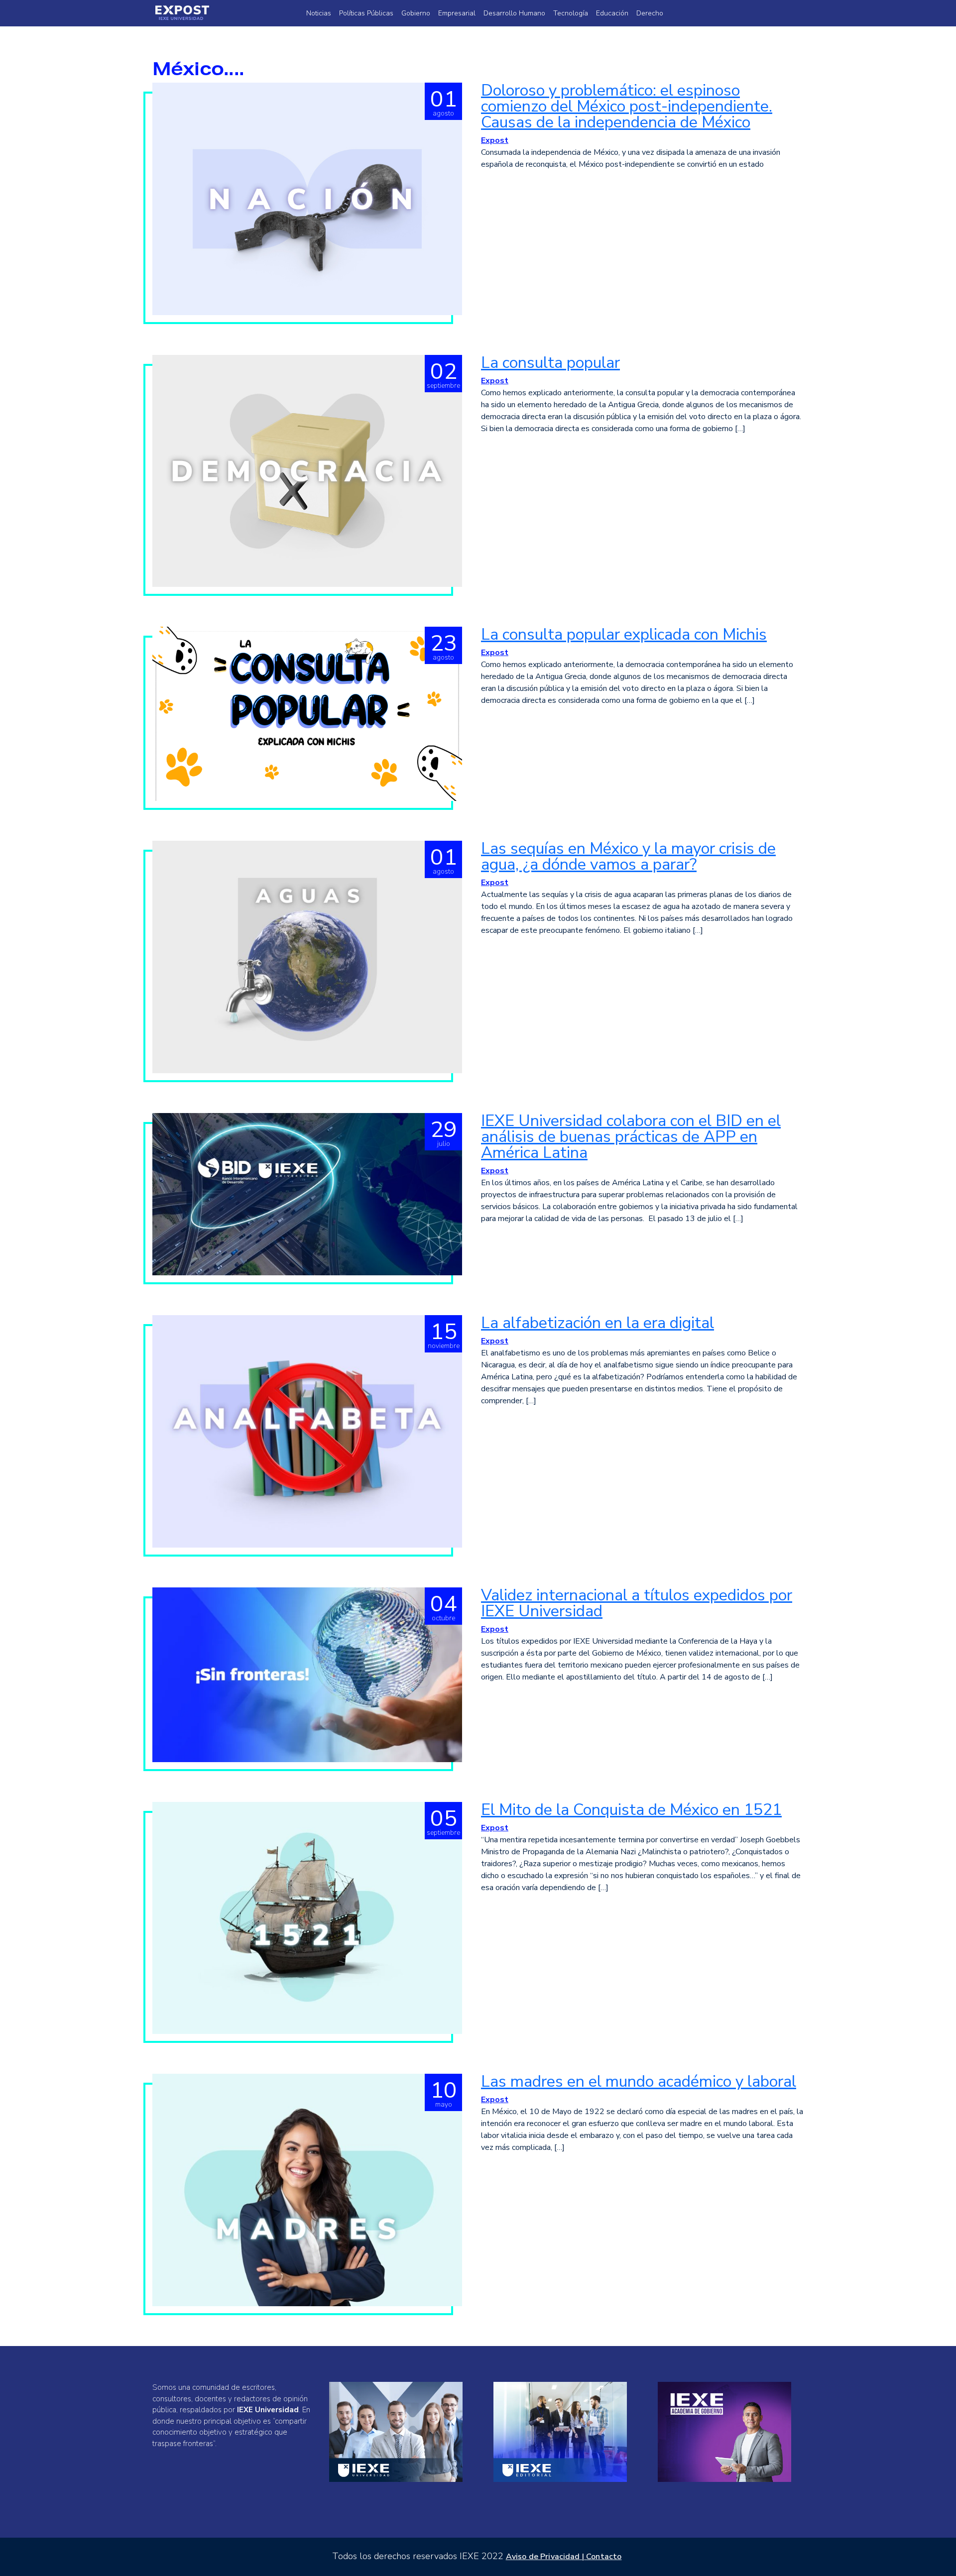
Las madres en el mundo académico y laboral (639, 2081)
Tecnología (571, 13)
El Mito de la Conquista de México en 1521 (631, 1810)
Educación (612, 13)
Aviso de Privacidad (543, 2557)
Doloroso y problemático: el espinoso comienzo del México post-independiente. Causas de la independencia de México (627, 106)
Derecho (650, 13)
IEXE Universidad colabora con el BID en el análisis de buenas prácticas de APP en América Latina (631, 1137)
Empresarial (457, 13)
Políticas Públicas (366, 13)
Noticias (319, 13)
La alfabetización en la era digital (597, 1323)
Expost (495, 140)
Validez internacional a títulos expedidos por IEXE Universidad (637, 1603)
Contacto (604, 2557)
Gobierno (416, 13)
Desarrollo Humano (514, 13)
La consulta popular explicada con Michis (624, 634)
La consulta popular (550, 363)
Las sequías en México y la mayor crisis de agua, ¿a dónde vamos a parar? (628, 856)
